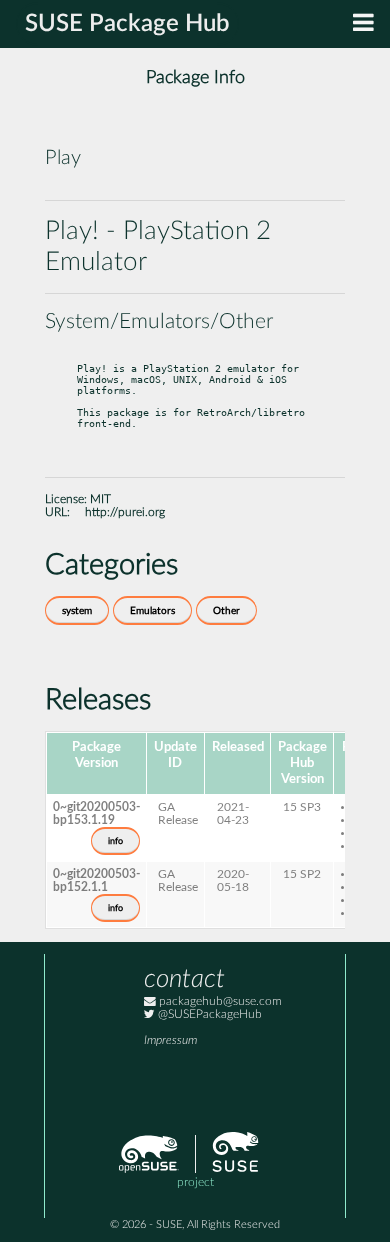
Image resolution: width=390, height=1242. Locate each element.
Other (226, 611)
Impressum (170, 1040)
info (115, 841)
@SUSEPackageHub (208, 1014)
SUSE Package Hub (127, 24)
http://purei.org (125, 512)
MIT (100, 499)
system (77, 611)
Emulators (152, 611)
